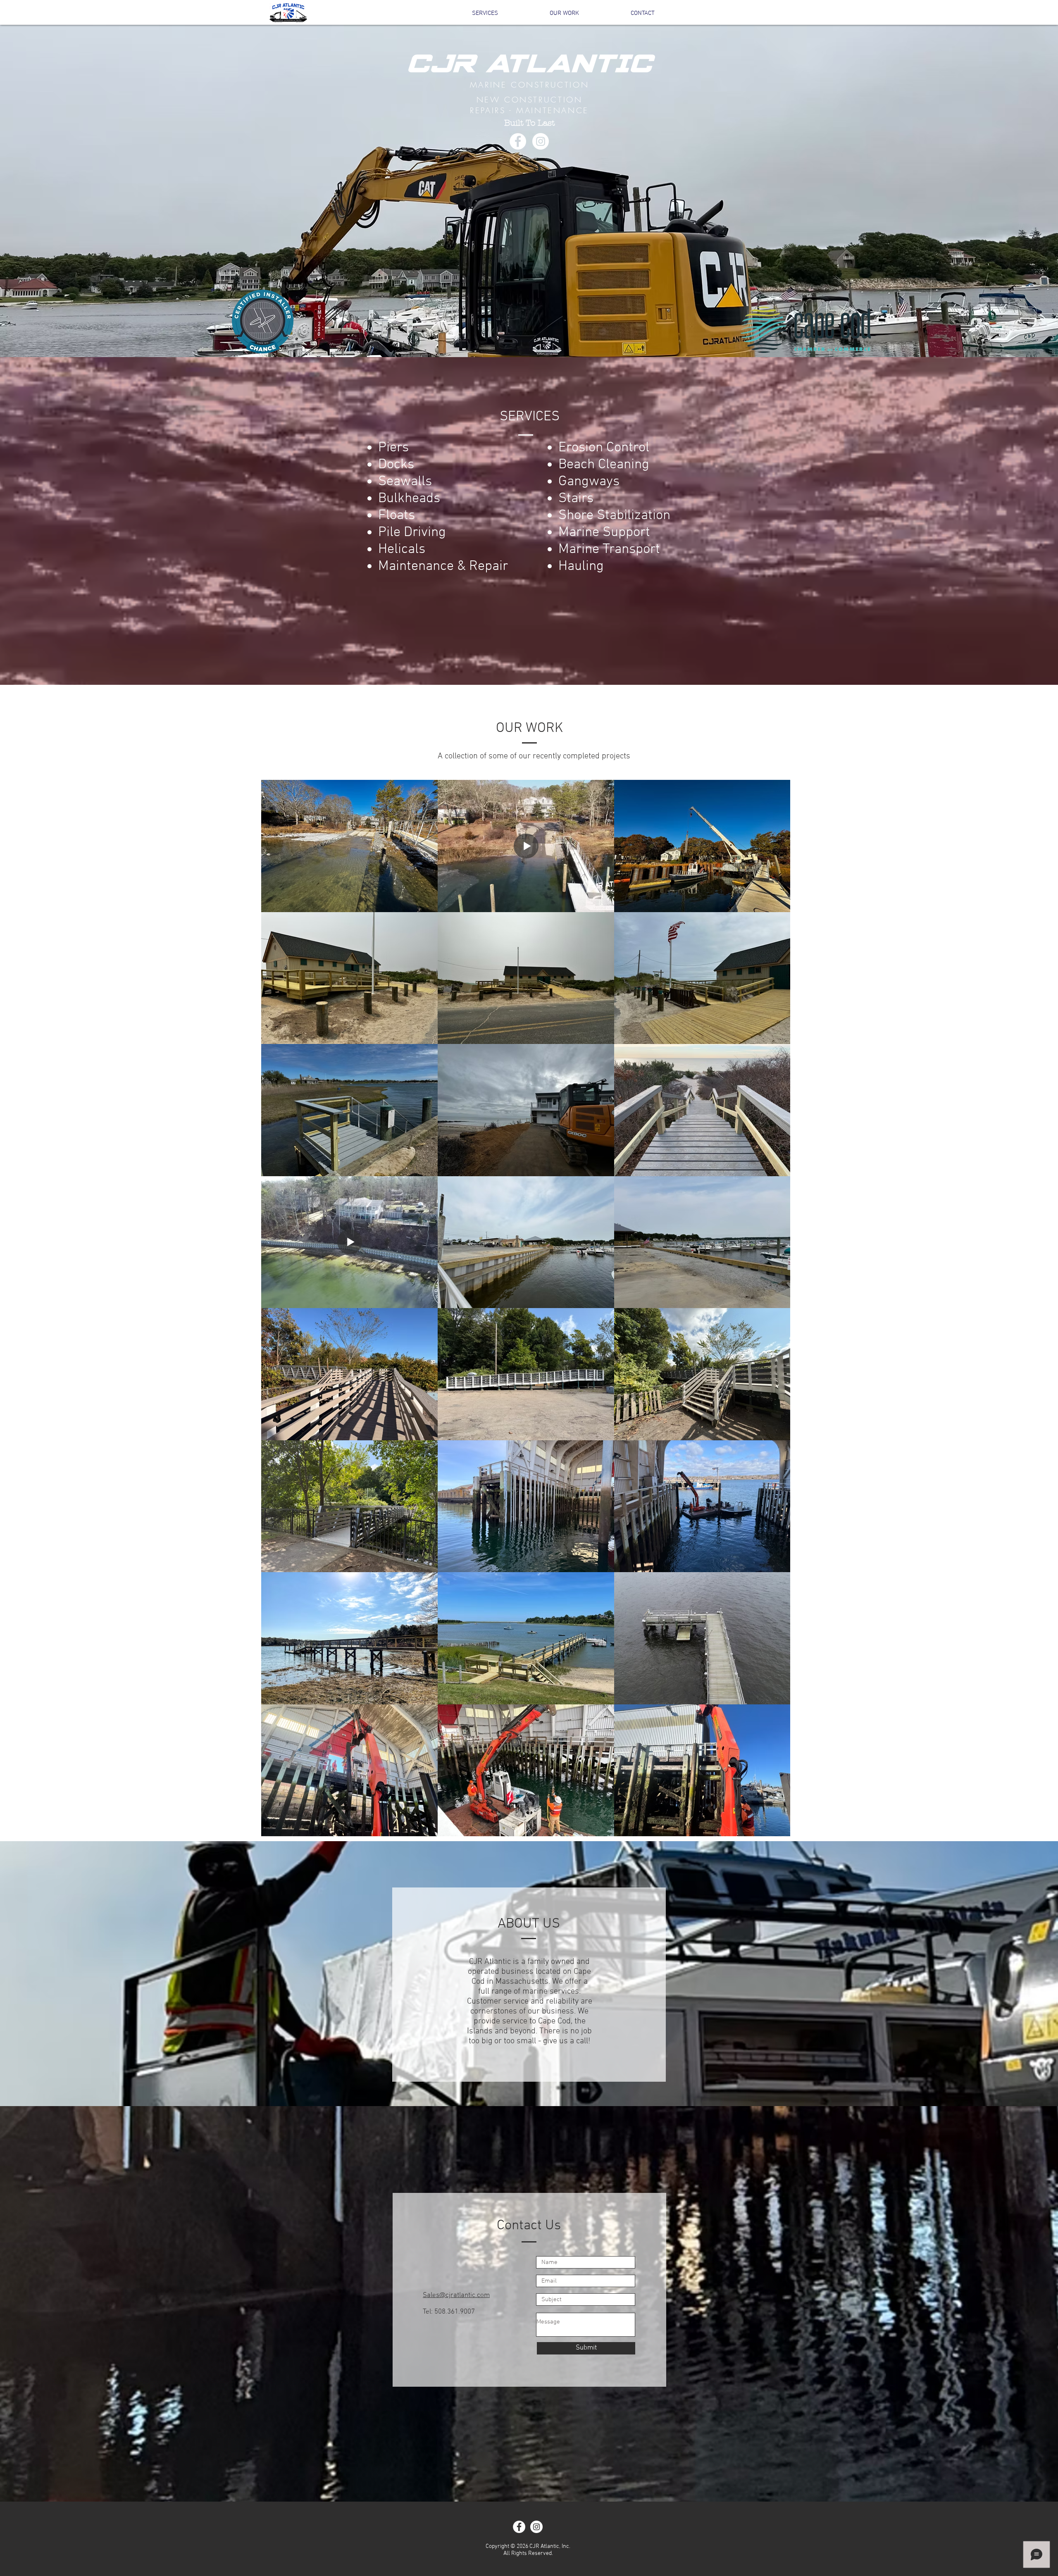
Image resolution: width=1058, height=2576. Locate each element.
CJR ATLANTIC (529, 63)
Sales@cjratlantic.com (456, 2295)
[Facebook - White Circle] (518, 141)
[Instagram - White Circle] (541, 141)
